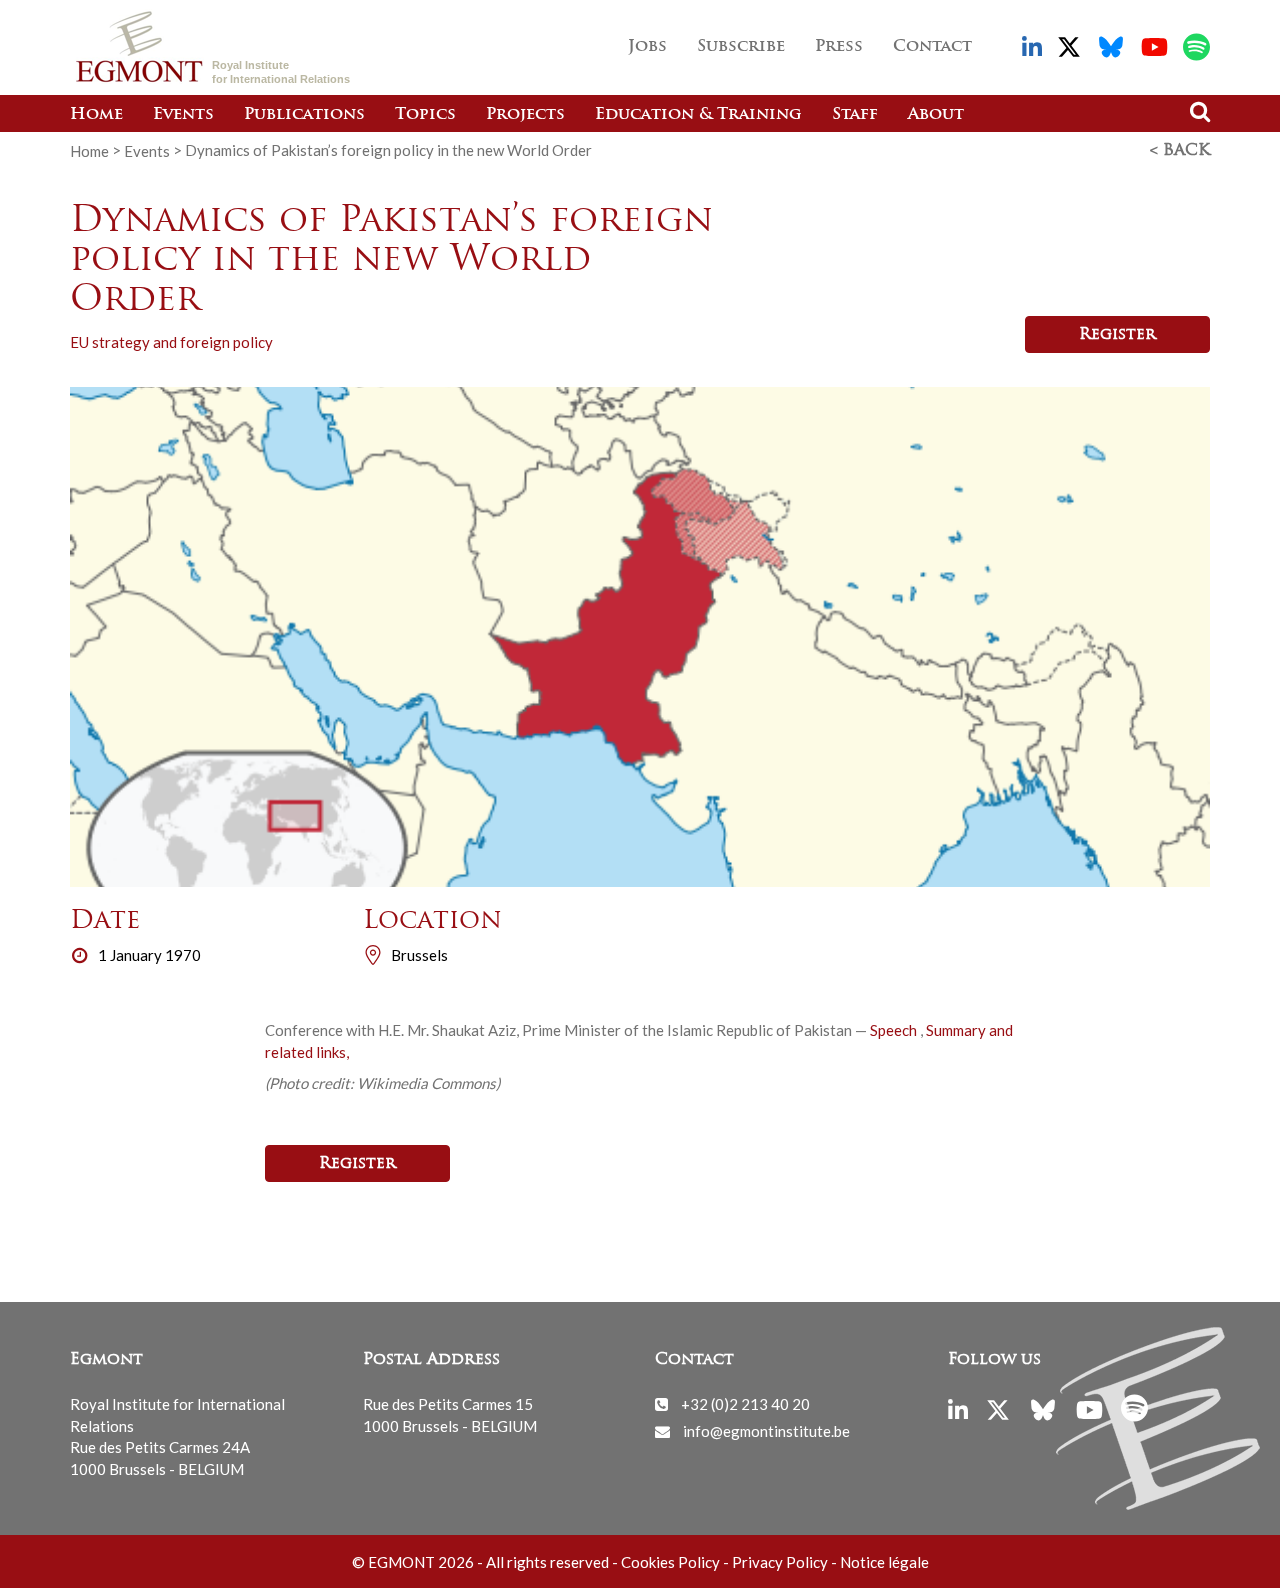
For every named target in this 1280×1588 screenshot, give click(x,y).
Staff (855, 115)
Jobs (647, 47)
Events (183, 115)
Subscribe (741, 47)
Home (96, 115)
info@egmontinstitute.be (766, 1431)
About (936, 115)
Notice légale (884, 1562)
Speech (895, 1030)
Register (1117, 335)
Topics (425, 115)
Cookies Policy (670, 1562)
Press (839, 47)
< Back (1180, 151)
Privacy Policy (780, 1562)
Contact (932, 47)
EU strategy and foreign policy (171, 342)
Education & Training (698, 115)
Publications (304, 115)
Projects (525, 115)
